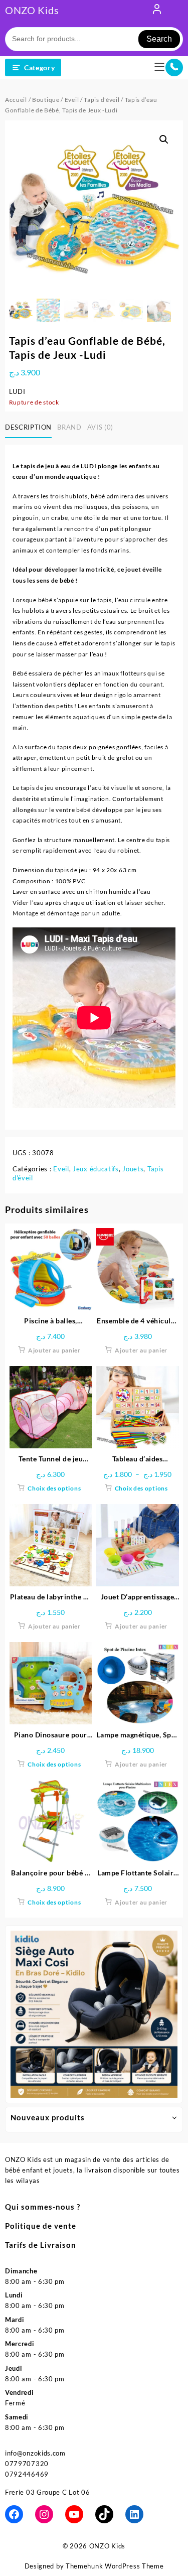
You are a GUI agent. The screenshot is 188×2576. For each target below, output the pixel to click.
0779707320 (27, 2464)
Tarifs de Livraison (41, 2245)
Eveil (72, 100)
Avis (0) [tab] (100, 427)
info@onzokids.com (35, 2453)
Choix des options (54, 1488)
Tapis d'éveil (102, 100)
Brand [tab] (69, 427)
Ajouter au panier (54, 1350)
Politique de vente (41, 2226)
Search (159, 39)
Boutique (46, 100)
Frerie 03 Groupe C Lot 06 (48, 2492)
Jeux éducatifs (96, 1169)
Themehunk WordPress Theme (115, 2566)
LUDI (17, 391)
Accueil (16, 100)
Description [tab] (28, 427)
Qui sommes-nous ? (43, 2207)
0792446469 (27, 2474)
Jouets (133, 1169)
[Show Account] (157, 11)
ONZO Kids (32, 10)
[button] (164, 140)
